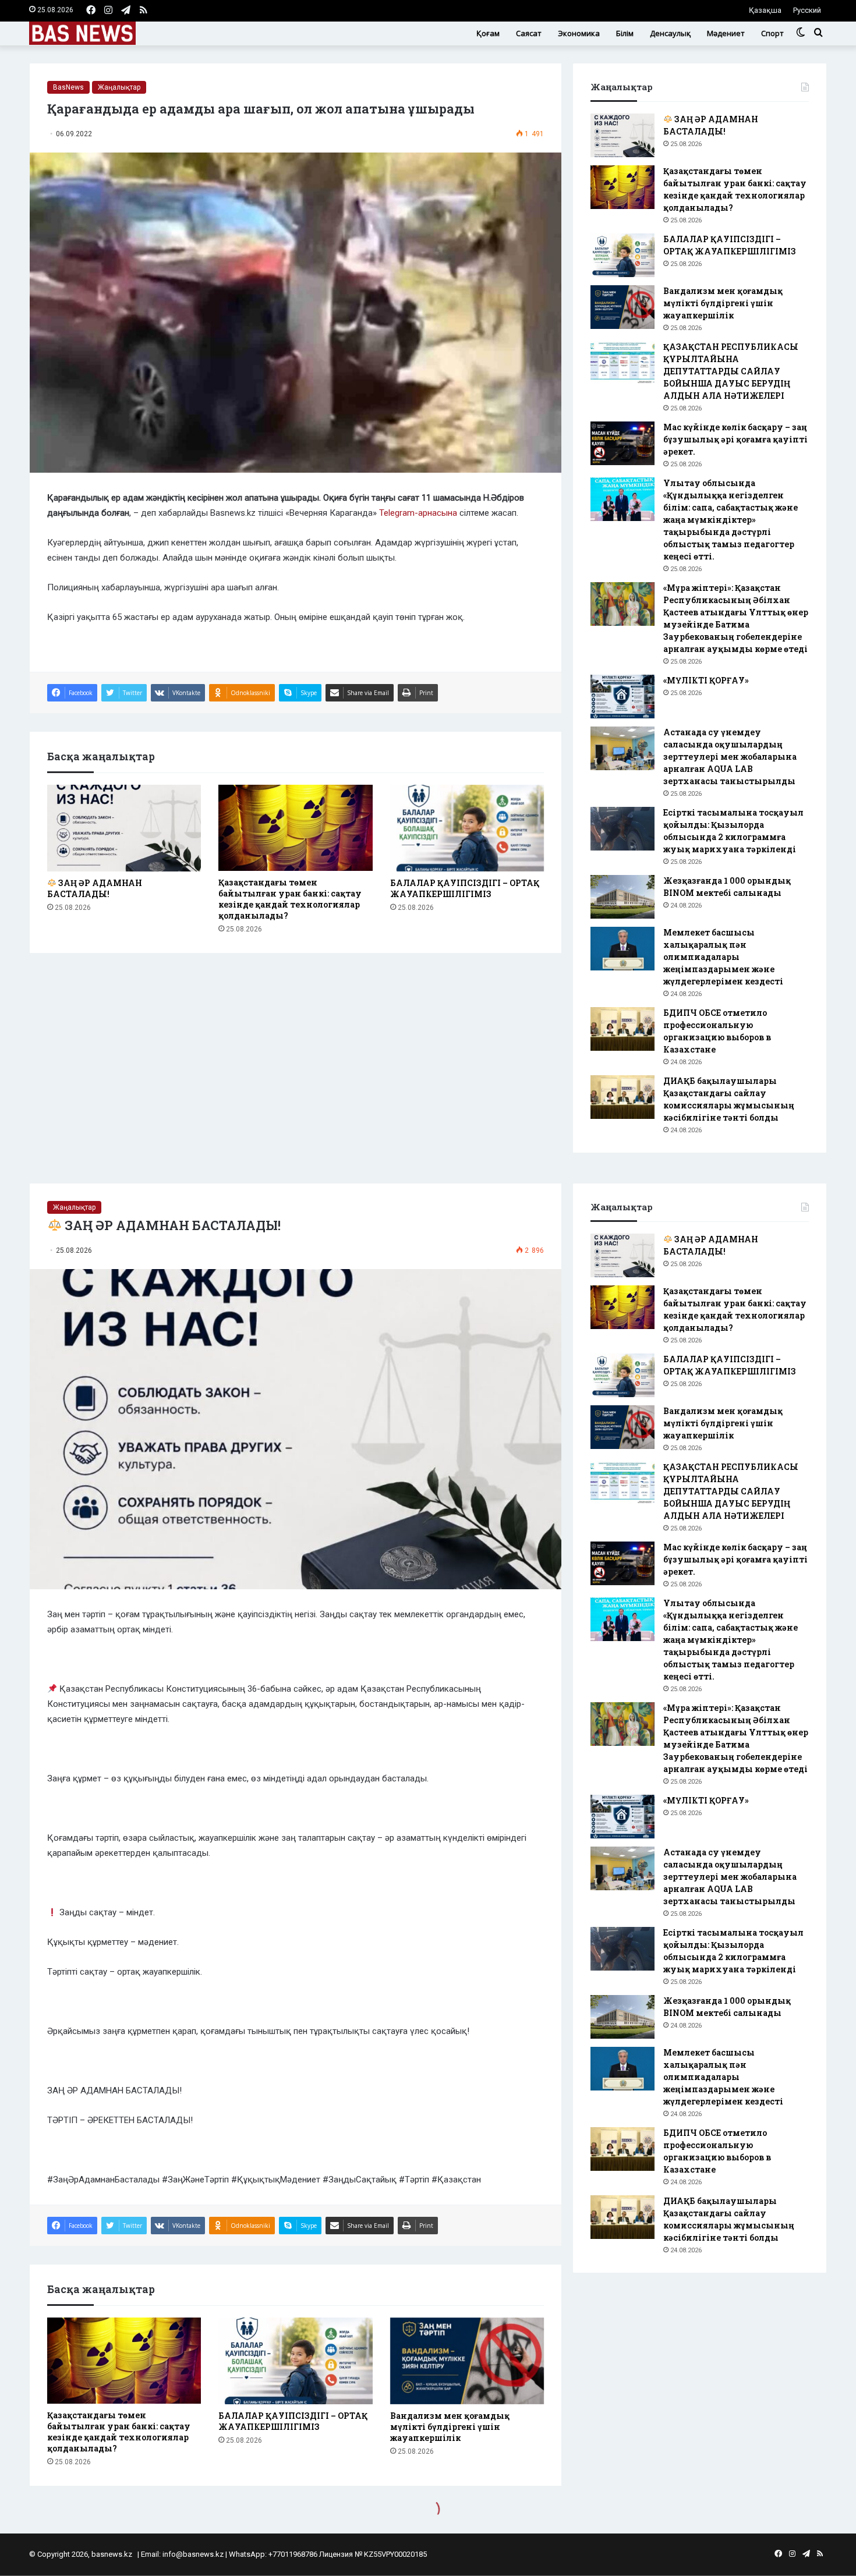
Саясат (529, 33)
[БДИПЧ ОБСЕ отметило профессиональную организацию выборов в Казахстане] (622, 1029)
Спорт (772, 33)
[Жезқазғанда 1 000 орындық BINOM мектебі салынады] (622, 897)
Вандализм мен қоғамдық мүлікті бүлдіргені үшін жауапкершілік (723, 303)
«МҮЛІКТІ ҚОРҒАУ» (706, 680)
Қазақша (765, 10)
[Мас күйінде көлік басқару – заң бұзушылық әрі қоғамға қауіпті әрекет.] (622, 443)
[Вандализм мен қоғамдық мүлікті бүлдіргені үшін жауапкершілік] (622, 307)
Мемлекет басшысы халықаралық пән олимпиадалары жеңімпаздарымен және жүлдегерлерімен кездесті (725, 957)
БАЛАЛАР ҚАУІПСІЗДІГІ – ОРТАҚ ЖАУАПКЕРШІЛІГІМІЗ (465, 888)
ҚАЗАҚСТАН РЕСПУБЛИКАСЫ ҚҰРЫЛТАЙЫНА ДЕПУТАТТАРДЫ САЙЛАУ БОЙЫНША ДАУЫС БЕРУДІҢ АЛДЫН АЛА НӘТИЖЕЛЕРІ (731, 371)
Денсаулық (670, 33)
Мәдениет (726, 33)
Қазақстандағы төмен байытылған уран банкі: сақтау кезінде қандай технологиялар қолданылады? (290, 899)
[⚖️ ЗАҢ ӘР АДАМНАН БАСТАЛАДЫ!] (124, 828)
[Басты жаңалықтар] (82, 33)
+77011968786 (293, 2554)
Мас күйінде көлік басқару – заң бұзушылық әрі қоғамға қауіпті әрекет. (735, 439)
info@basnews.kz (193, 2554)
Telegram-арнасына (418, 513)
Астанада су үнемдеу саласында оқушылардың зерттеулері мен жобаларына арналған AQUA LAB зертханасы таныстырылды (730, 756)
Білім (625, 33)
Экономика (579, 33)
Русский (807, 10)
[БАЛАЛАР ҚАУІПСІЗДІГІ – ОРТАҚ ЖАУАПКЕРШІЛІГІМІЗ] (467, 828)
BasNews (68, 87)
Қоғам (488, 33)
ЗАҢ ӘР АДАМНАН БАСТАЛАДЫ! (95, 888)
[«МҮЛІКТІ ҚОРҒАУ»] (622, 697)
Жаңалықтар (119, 87)
